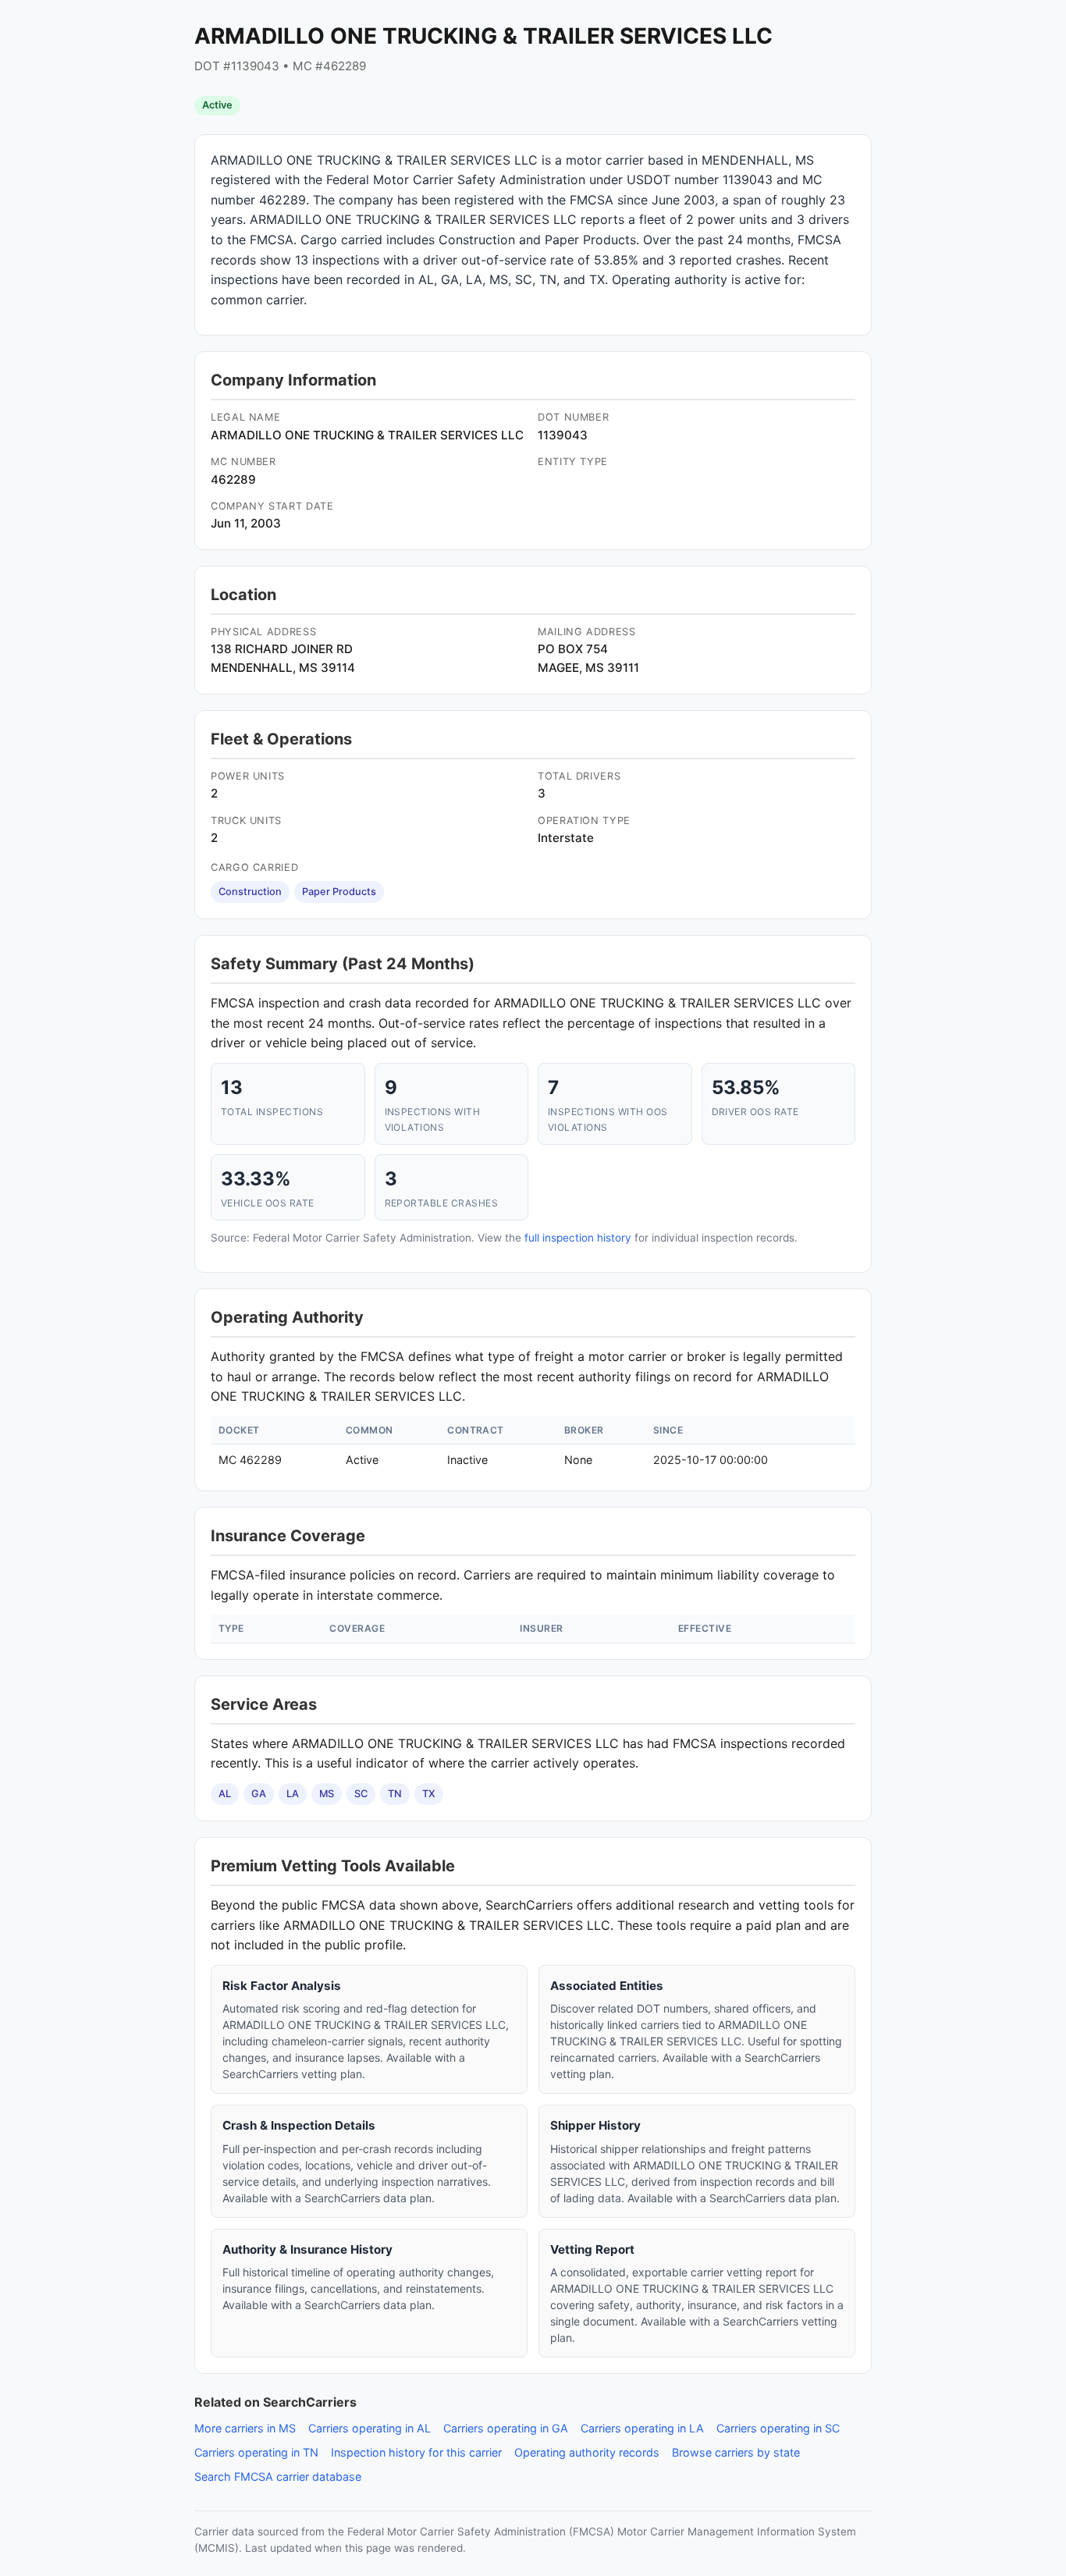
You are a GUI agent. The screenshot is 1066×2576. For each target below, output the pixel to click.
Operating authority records (587, 2452)
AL (225, 1794)
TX (429, 1794)
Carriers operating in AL (370, 2428)
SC (361, 1794)
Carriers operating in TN (256, 2452)
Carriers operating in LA (642, 2428)
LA (293, 1794)
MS (327, 1794)
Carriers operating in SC (778, 2428)
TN (395, 1794)
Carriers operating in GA (506, 2428)
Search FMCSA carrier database (278, 2477)
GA (259, 1794)
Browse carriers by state (736, 2452)
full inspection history (578, 1238)
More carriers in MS (245, 2428)
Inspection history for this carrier (416, 2452)
